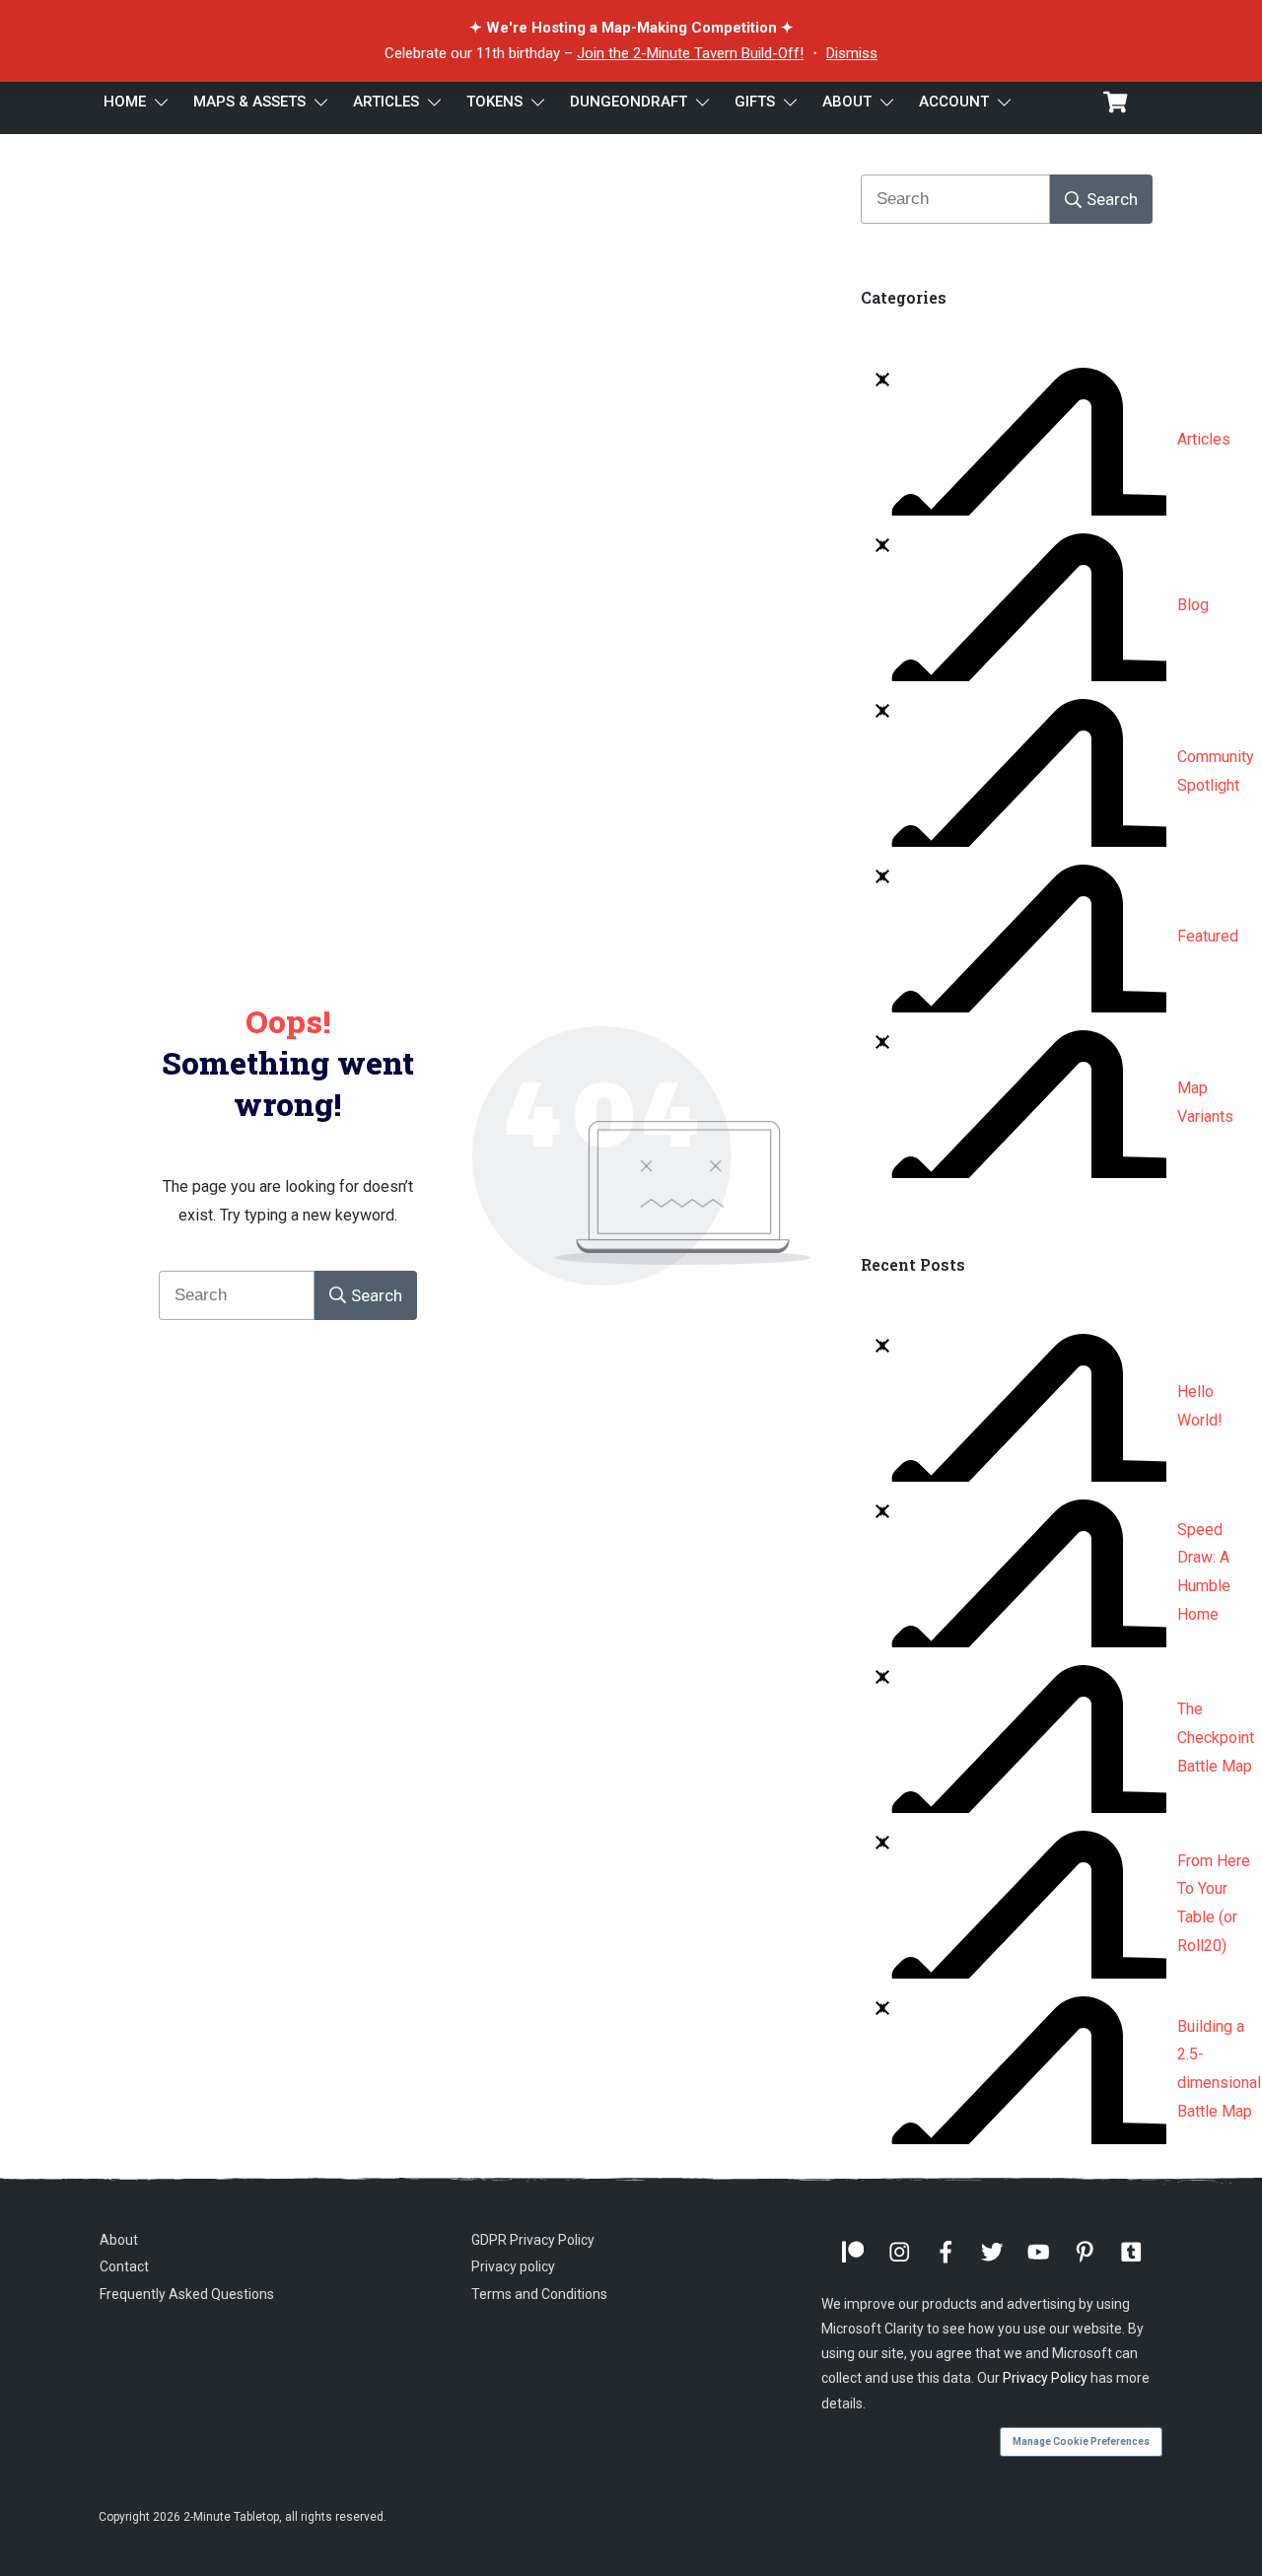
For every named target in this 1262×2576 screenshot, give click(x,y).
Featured (1208, 936)
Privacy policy (513, 2266)
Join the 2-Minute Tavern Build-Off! (690, 53)
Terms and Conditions (539, 2294)
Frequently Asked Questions (187, 2294)
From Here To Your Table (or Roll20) (1214, 1903)
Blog (1193, 605)
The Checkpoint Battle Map (1216, 1738)
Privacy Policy (1045, 2378)
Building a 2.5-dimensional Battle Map (1219, 2069)
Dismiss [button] (852, 53)
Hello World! (1200, 1406)
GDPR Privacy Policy (533, 2240)
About (119, 2240)
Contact (124, 2266)
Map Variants (1205, 1102)
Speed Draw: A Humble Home (1204, 1572)
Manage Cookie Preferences (1081, 2441)
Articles (1204, 439)
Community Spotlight (1216, 771)
